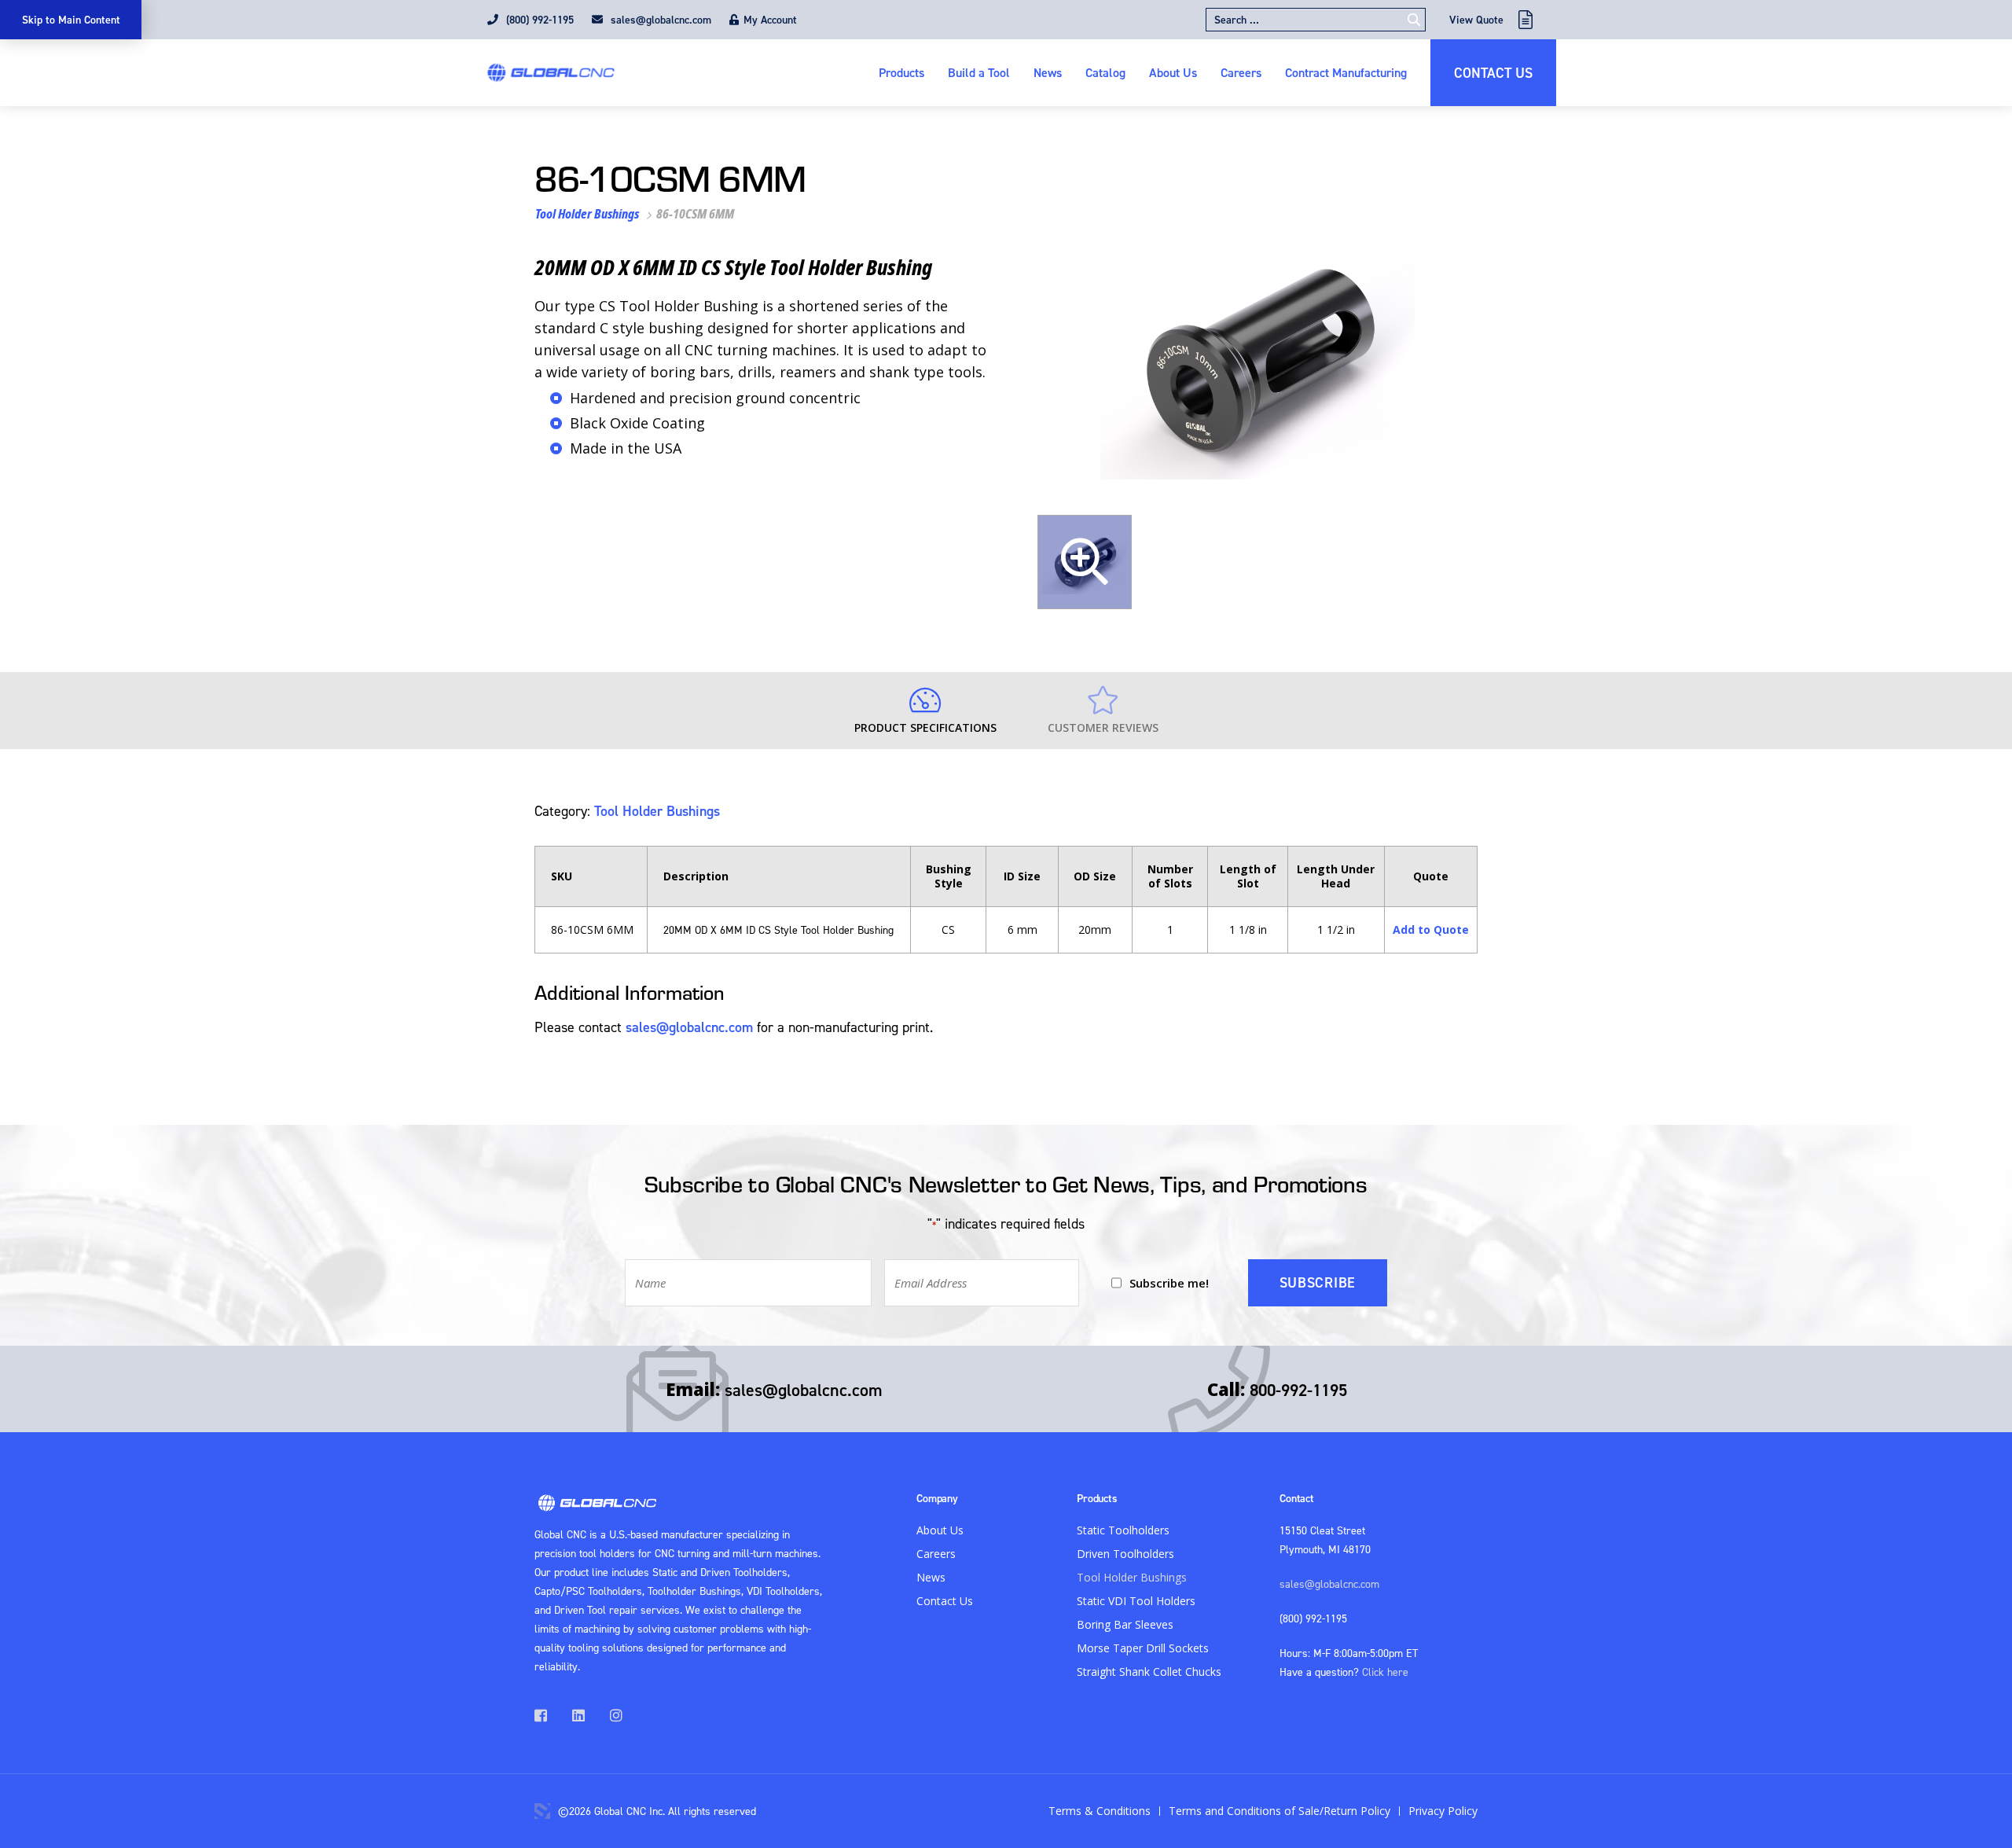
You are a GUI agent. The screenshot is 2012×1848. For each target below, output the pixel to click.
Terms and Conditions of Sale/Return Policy (1280, 1811)
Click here (1385, 1672)
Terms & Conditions (1100, 1811)
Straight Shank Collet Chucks (1149, 1672)
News (1048, 72)
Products (901, 72)
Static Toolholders (1123, 1530)
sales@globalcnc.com (659, 20)
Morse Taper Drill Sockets (1143, 1648)
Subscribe (1318, 1282)
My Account (770, 20)
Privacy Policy (1443, 1811)
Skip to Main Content (71, 20)
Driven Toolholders (1125, 1554)
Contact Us (1493, 73)
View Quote (1476, 20)
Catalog (1105, 72)
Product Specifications (925, 727)
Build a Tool (979, 72)
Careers (1241, 72)
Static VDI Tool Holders (1136, 1601)
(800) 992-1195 (538, 20)
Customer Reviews (1103, 727)
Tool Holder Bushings (587, 214)
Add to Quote (1431, 930)
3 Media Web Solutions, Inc (542, 1811)
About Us (1173, 72)
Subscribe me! (1169, 1283)
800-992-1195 (1298, 1390)
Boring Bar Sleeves (1125, 1624)
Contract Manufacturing (1346, 72)
